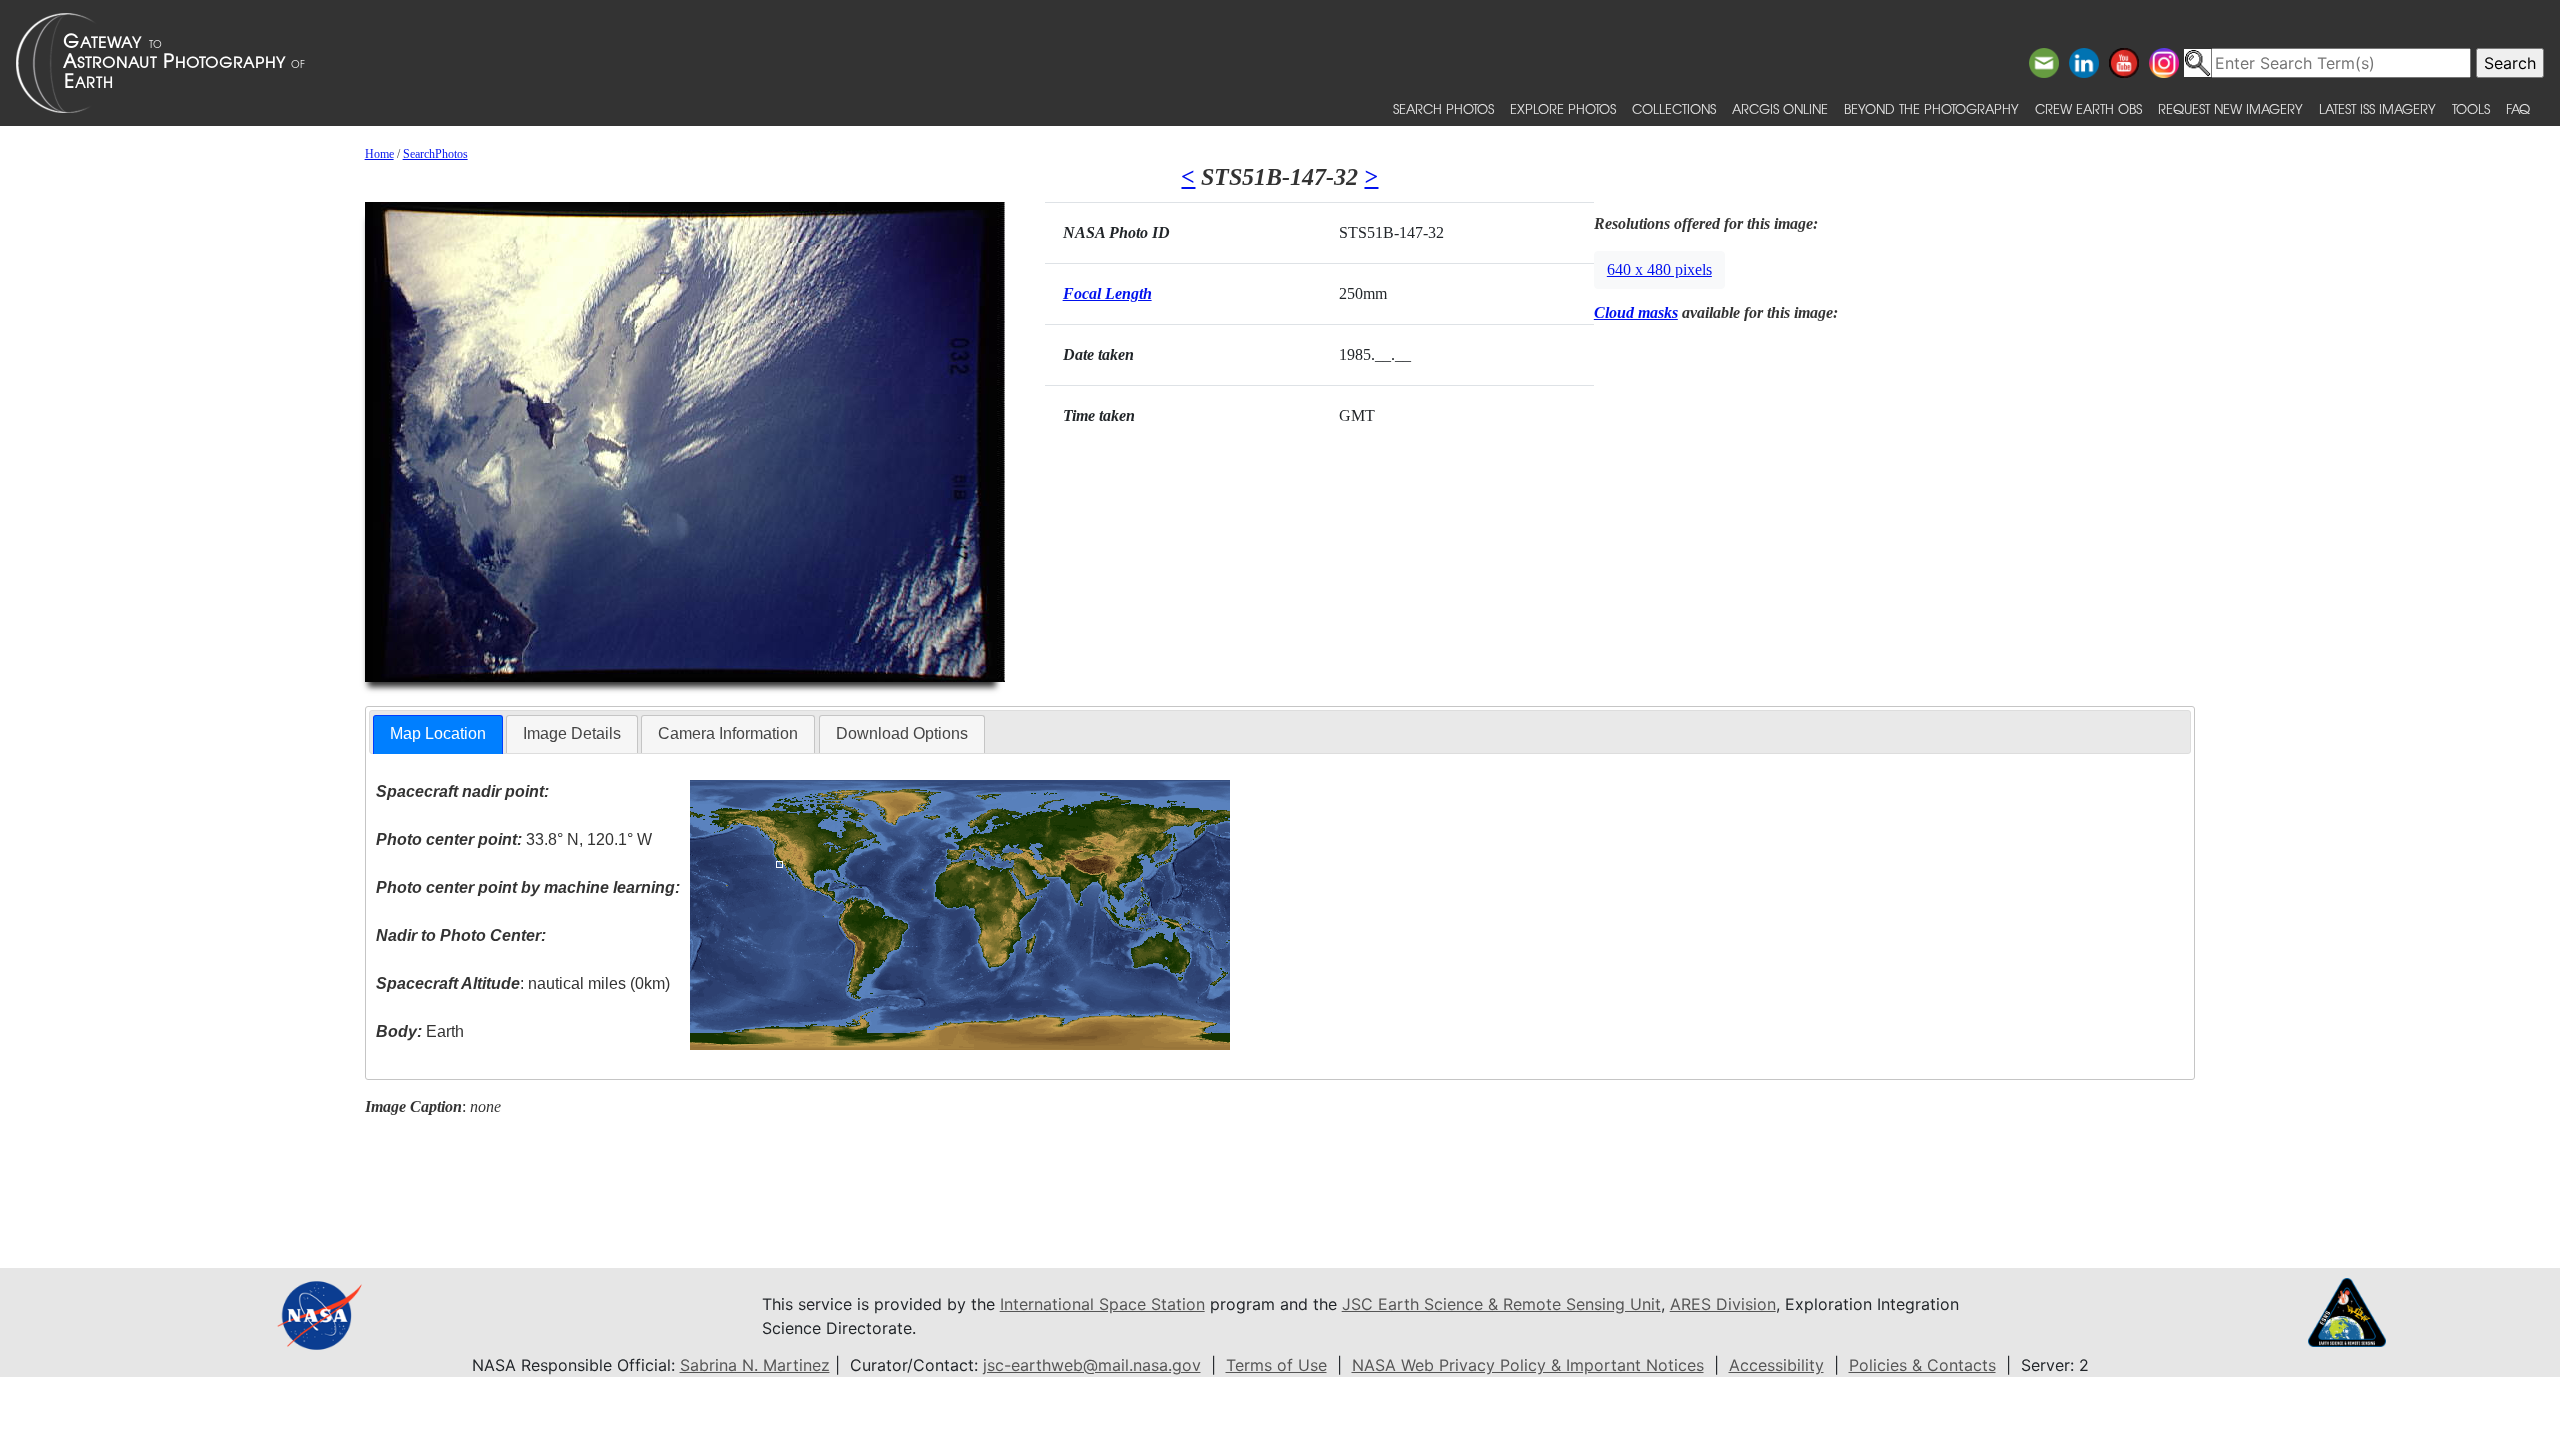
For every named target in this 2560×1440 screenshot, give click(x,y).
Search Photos (1443, 108)
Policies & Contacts (1922, 1365)
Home (379, 154)
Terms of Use (1276, 1365)
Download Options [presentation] (902, 733)
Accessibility (1776, 1365)
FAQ (2518, 108)
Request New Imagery (2230, 108)
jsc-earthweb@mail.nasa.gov (1092, 1365)
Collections (1674, 108)
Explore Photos (1563, 108)
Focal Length (1107, 293)
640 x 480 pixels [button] (1659, 269)
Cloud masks (1636, 312)
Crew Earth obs (2088, 108)
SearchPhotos (435, 154)
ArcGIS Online (1780, 108)
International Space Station (1102, 1304)
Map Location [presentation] (438, 733)
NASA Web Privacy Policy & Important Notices (1528, 1365)
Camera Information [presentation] (728, 733)
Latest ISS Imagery (2377, 108)
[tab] (438, 734)
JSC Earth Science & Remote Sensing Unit (1501, 1304)
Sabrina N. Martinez (755, 1365)
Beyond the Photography (1931, 108)
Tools (2471, 108)
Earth (420, 1031)
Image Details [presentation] (572, 733)
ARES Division (1723, 1304)
